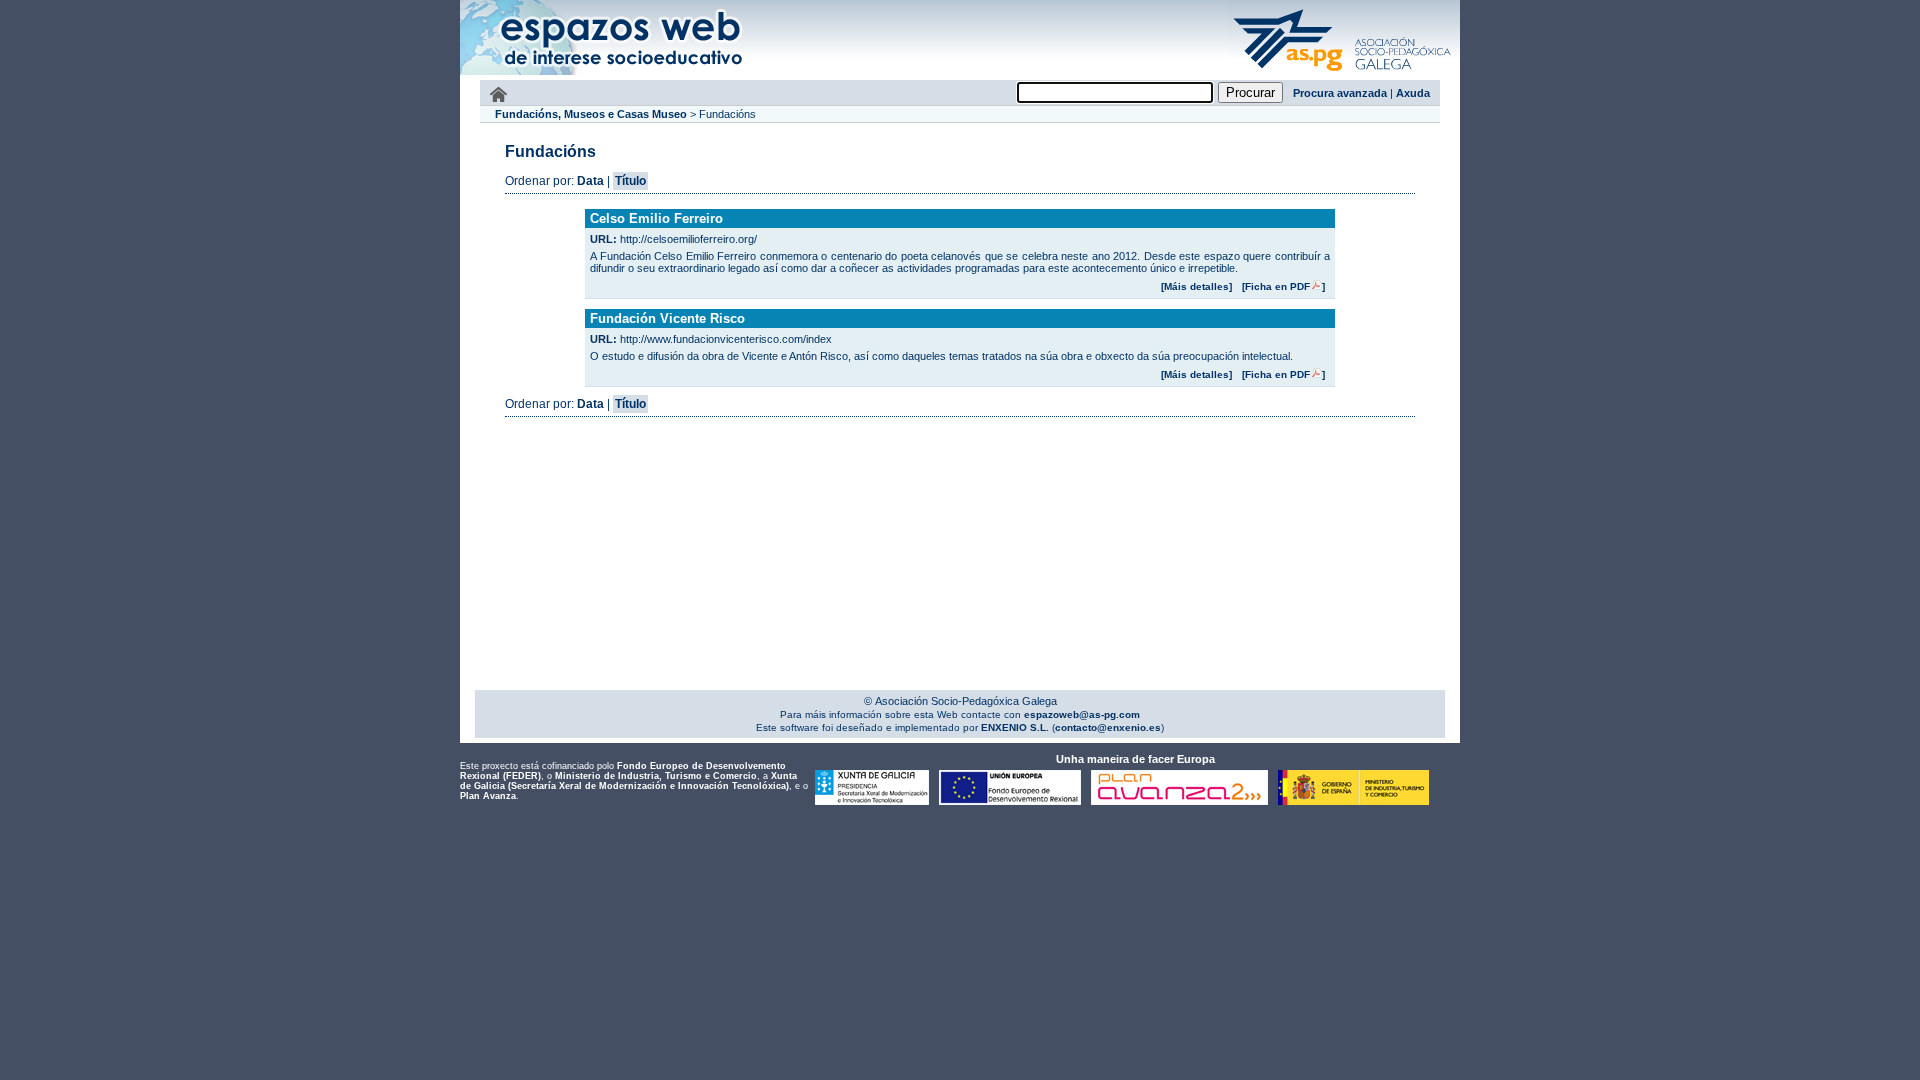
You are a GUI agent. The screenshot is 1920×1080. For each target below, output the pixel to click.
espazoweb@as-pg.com (1080, 714)
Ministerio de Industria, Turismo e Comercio (656, 776)
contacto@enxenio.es (1108, 727)
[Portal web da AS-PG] (1343, 73)
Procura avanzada (1340, 93)
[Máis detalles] (1196, 286)
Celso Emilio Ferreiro (656, 218)
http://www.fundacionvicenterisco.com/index (726, 339)
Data (590, 181)
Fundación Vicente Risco (667, 318)
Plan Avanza (488, 796)
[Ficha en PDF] (1283, 286)
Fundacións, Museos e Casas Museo (591, 114)
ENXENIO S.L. (1013, 727)
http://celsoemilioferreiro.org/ (688, 239)
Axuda (1413, 93)
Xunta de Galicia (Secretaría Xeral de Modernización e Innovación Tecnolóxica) (628, 781)
